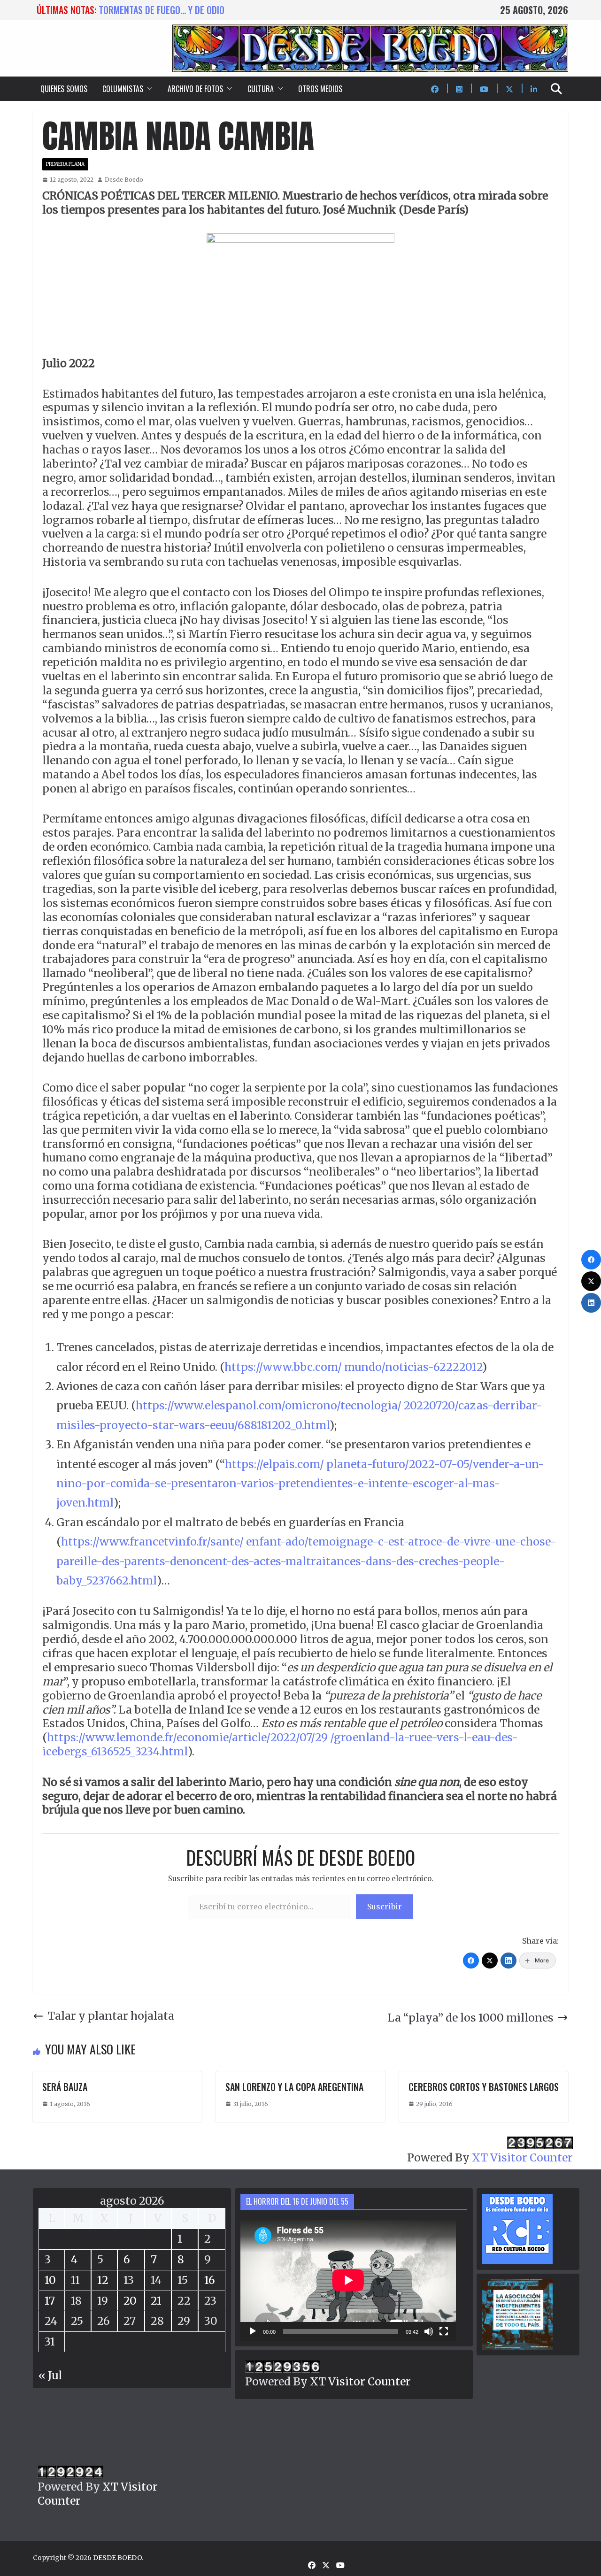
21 (156, 2301)
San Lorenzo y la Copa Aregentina (294, 2087)
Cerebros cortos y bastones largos (484, 2087)
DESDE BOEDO (117, 2558)
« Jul (50, 2375)
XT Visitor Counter (522, 2157)
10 (50, 2280)
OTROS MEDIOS (320, 89)
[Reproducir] (253, 2331)
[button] (148, 89)
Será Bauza (65, 2087)
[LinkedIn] (509, 1961)
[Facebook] (471, 1961)
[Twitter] (490, 1961)
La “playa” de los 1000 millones (470, 2018)
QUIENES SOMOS (64, 89)
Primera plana (65, 164)
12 (103, 2280)
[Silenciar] (429, 2331)
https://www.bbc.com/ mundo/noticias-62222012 (353, 1367)
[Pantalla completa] (444, 2331)
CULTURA (261, 89)
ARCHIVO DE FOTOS (195, 89)
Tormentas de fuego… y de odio (162, 10)
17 (50, 2301)
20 (130, 2301)
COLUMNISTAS (123, 89)
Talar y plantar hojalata (111, 2016)
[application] (348, 2280)
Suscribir (385, 1907)
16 (210, 2280)
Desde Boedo (124, 180)
